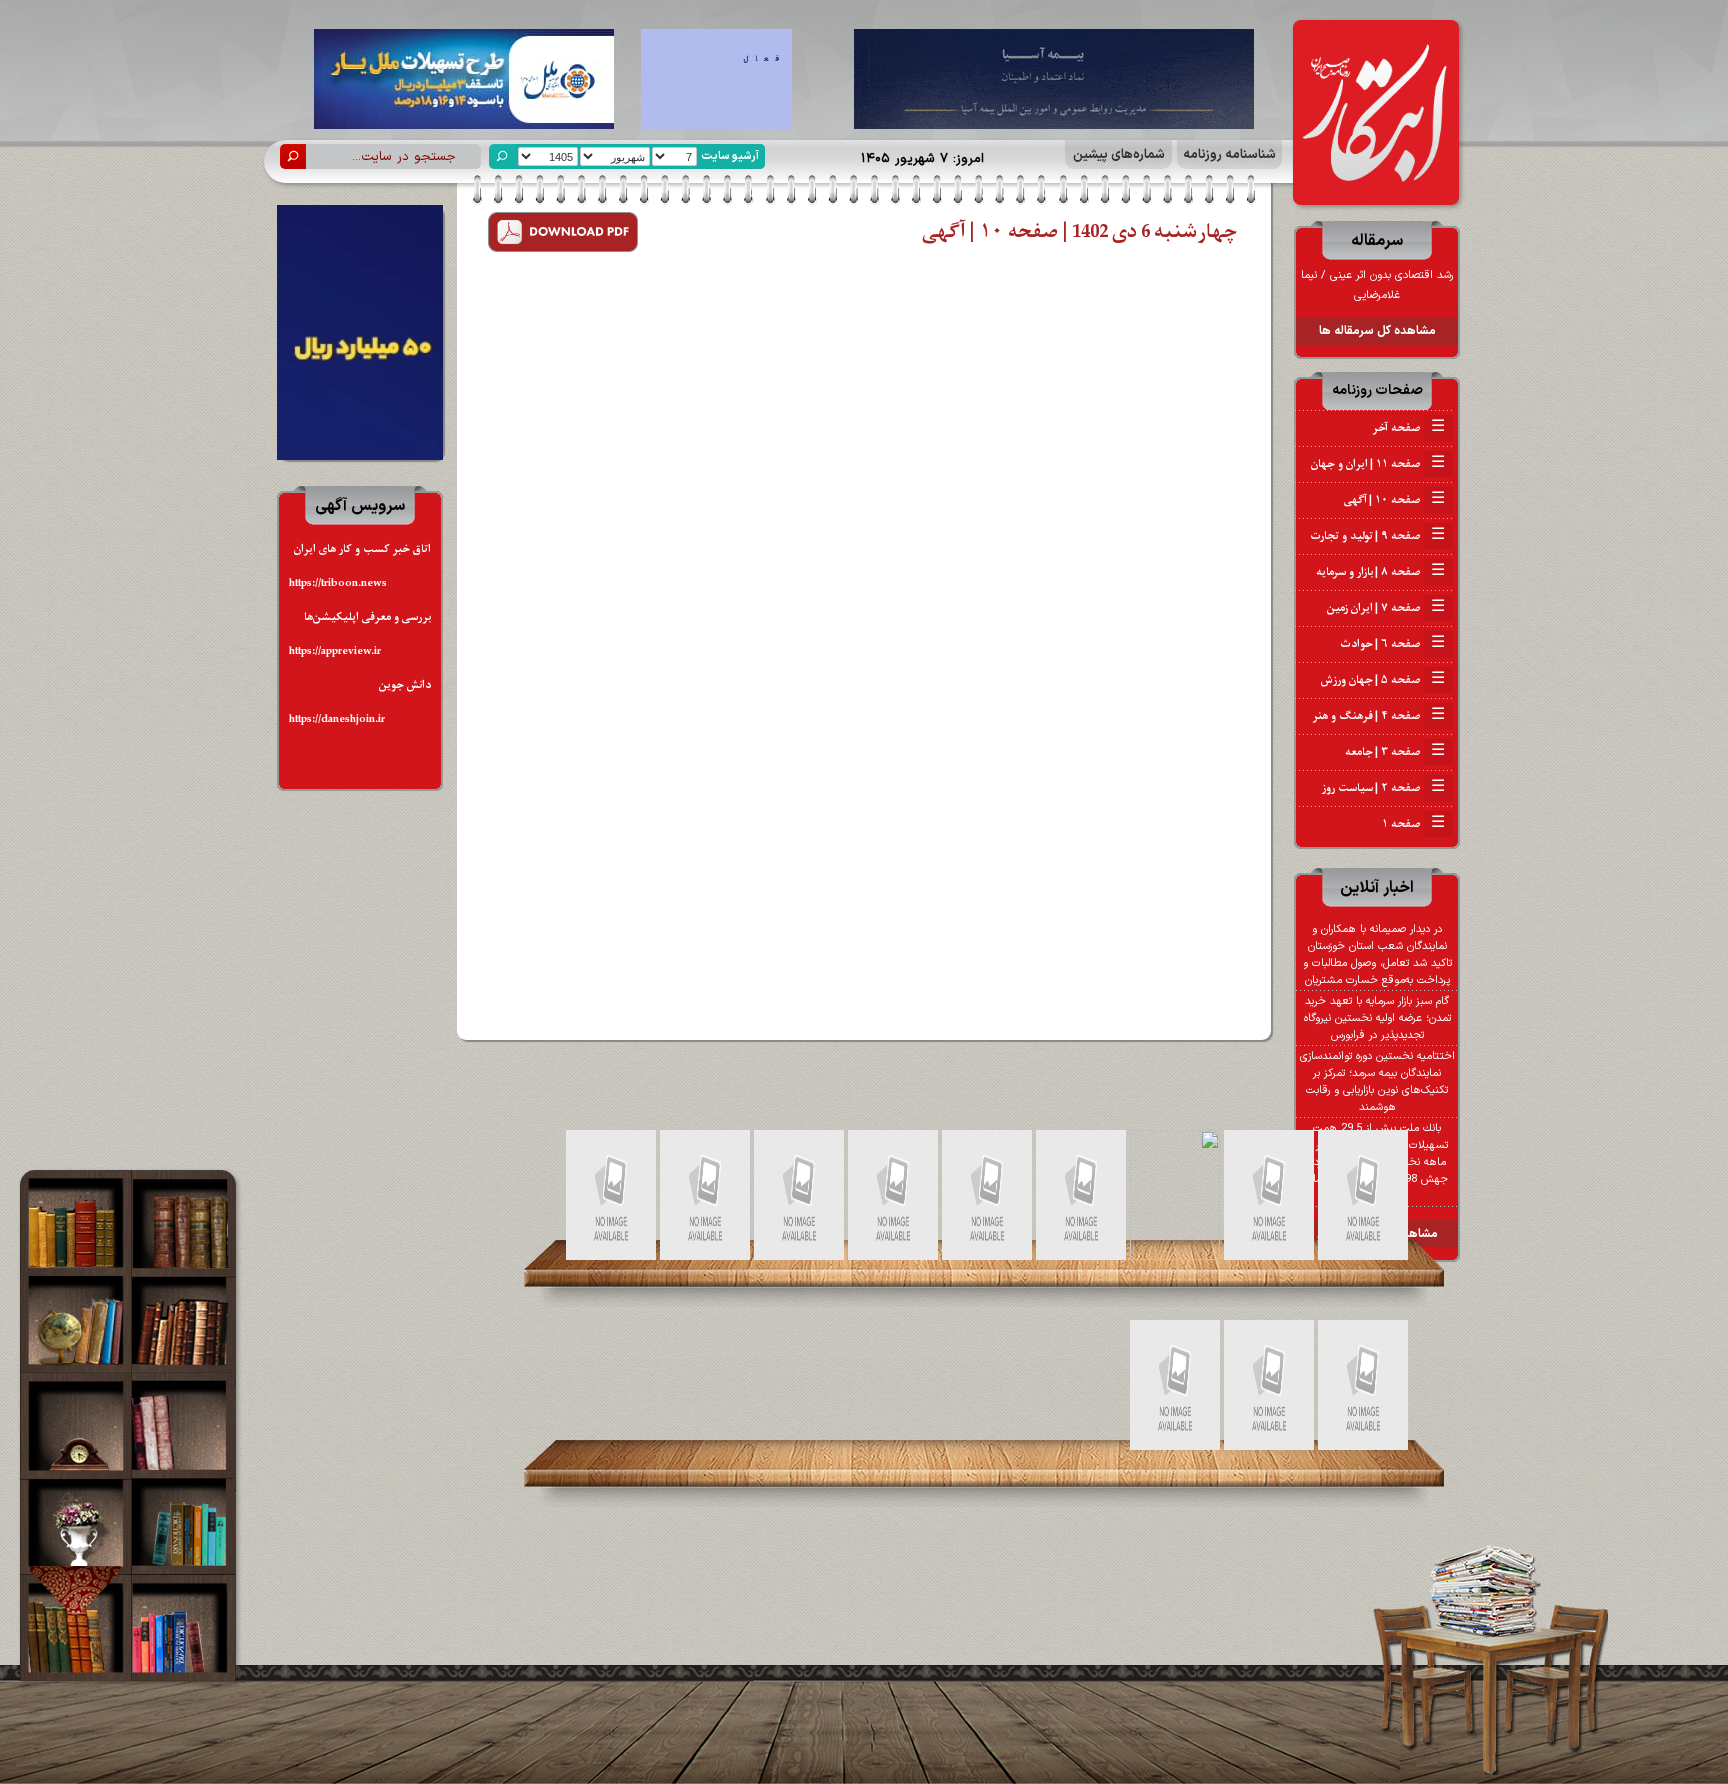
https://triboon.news (338, 583)
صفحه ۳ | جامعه (1395, 752)
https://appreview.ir (335, 651)
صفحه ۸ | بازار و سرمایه (1380, 572)
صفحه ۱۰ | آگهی (1394, 500)
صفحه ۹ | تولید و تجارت (1377, 536)
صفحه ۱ (1413, 824)
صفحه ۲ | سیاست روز (1383, 788)
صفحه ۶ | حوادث (1392, 644)
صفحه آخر (1408, 428)
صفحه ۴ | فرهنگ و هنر (1379, 716)
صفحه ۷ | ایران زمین (1386, 608)
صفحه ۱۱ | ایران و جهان (1378, 464)
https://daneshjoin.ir (337, 719)
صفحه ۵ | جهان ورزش (1383, 680)
